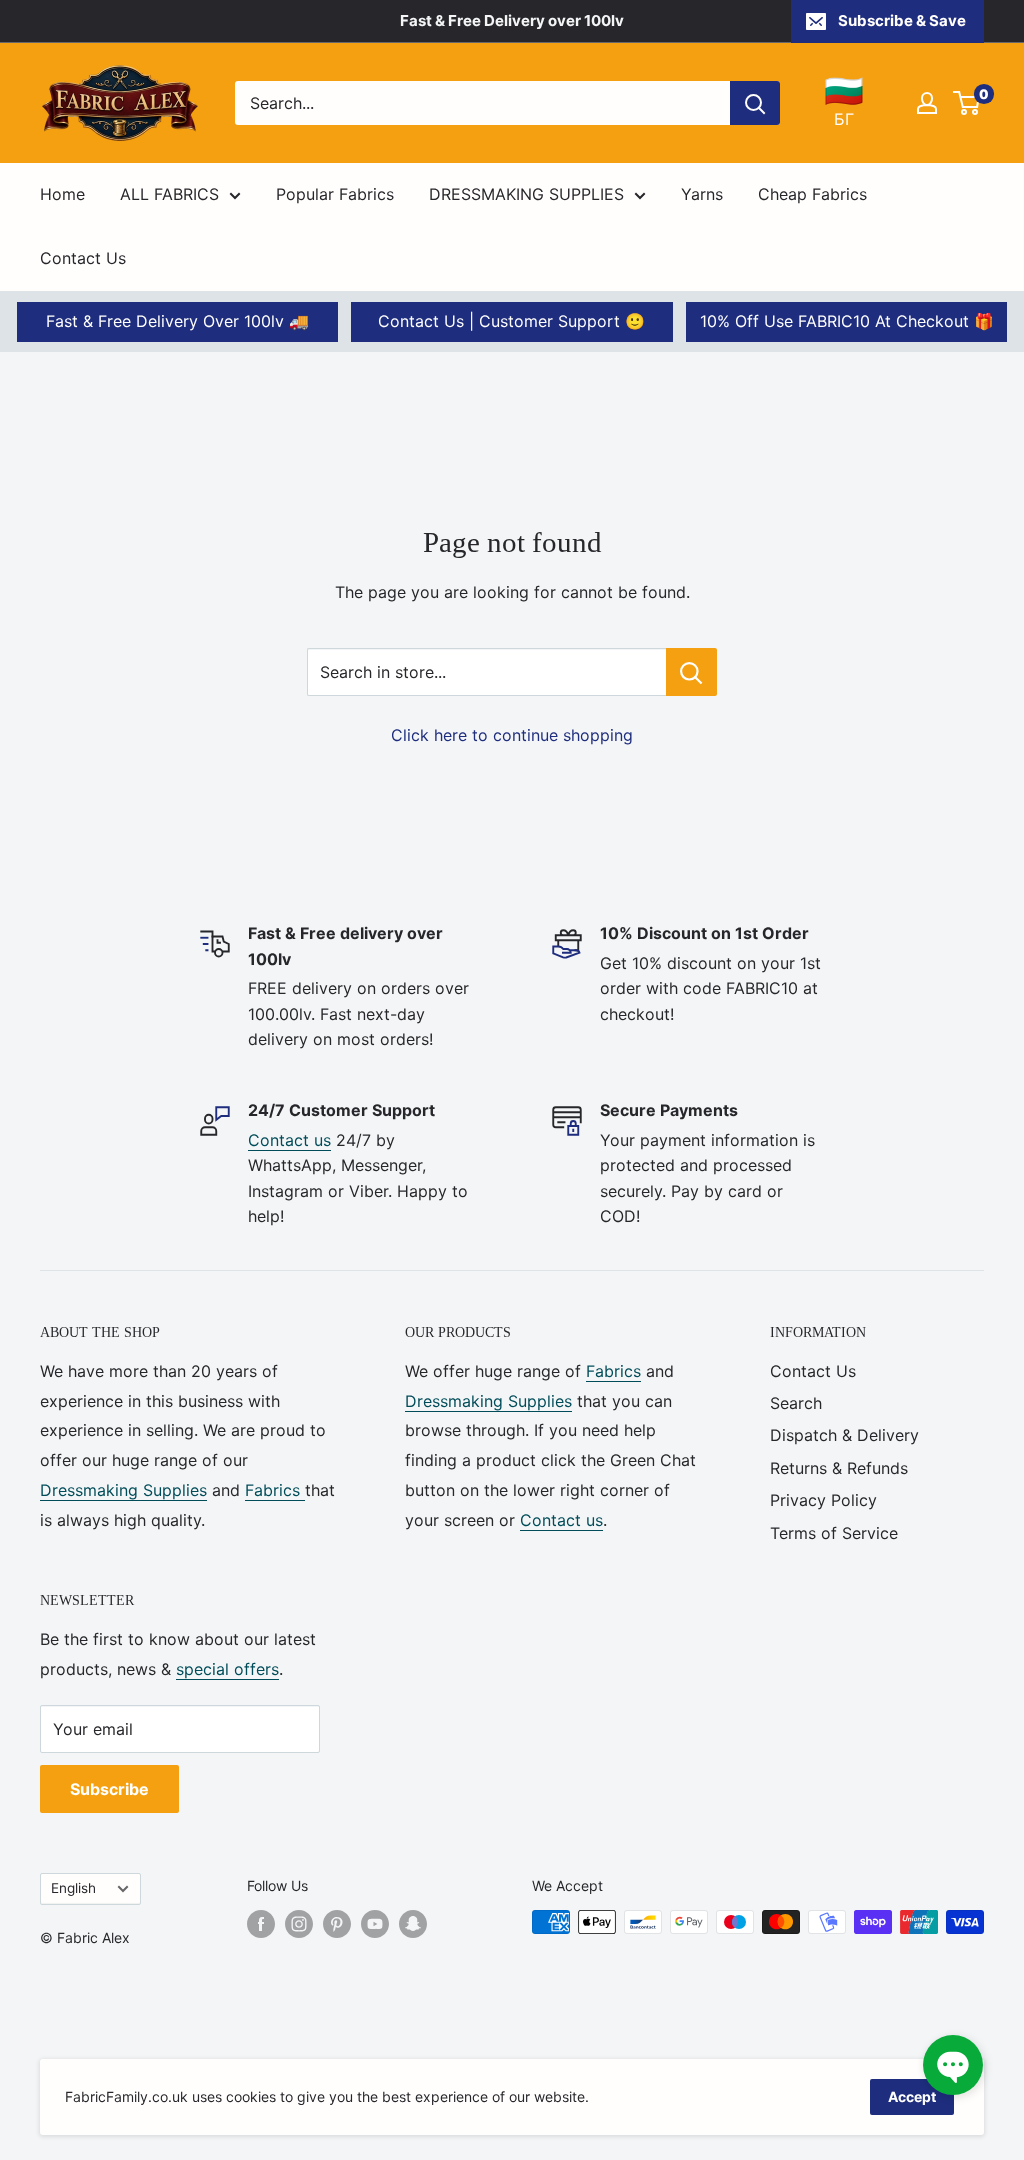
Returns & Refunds (839, 1468)
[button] (953, 2065)
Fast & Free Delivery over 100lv (512, 20)
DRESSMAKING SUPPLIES (526, 194)
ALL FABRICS (169, 194)
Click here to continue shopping (512, 735)
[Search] (755, 103)
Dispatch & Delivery (844, 1435)
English (73, 1888)
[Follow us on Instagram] (299, 1924)
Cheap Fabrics (812, 194)
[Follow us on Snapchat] (413, 1924)
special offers (227, 1669)
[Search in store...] (691, 672)
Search (796, 1403)
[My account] (927, 103)
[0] (967, 103)
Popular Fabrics (335, 194)
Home (62, 194)
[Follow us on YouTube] (375, 1924)
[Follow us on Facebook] (261, 1924)
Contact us (289, 1140)
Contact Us (83, 258)
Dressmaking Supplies (123, 1490)
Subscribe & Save (902, 20)
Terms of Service (834, 1533)
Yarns (702, 194)
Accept (912, 2096)
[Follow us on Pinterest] (337, 1924)
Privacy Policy (823, 1500)
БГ (844, 102)
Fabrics (275, 1490)
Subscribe (109, 1789)
